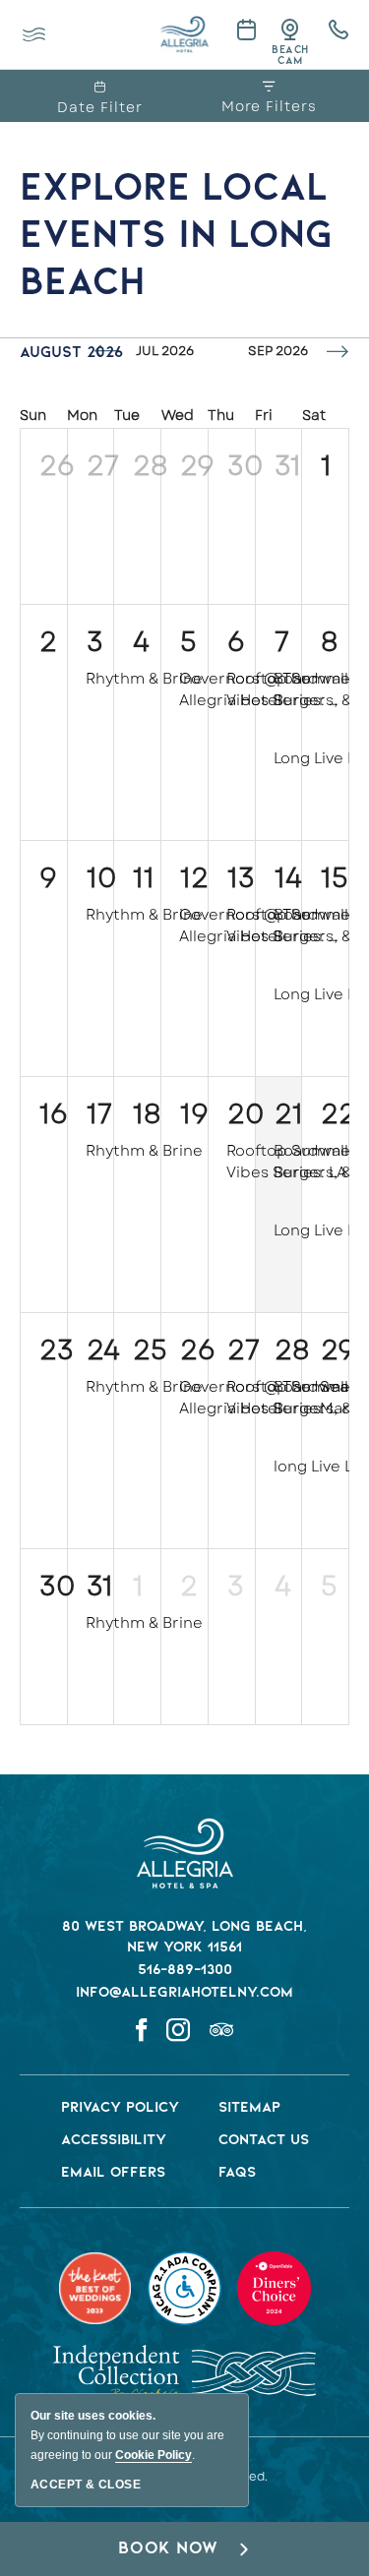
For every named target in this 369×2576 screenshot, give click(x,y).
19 (194, 1114)
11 (144, 878)
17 (99, 1114)
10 (102, 878)
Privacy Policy (120, 2108)
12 (194, 878)
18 (147, 1114)
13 (241, 878)
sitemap (249, 2108)
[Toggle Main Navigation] (34, 35)
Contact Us (264, 2140)
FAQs (237, 2173)
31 (288, 466)
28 (151, 466)
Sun (33, 415)
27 (103, 466)
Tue (127, 415)
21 (289, 1114)
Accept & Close (86, 2485)
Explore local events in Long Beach (176, 237)
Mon (82, 415)
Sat (314, 415)
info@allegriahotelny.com (184, 1993)
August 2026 (71, 353)
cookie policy (154, 2455)
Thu (221, 415)
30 (246, 466)
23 (57, 1350)
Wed (178, 415)
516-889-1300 (185, 1970)
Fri (264, 415)
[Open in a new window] (330, 30)
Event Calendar (243, 29)
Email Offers (113, 2173)
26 (57, 466)
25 (150, 1350)
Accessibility (114, 2140)
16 (54, 1114)
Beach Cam (290, 56)
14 (288, 878)
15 (335, 878)
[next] (338, 351)
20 (246, 1114)
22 (338, 1114)
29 (197, 466)
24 (103, 1350)
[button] (184, 2549)
